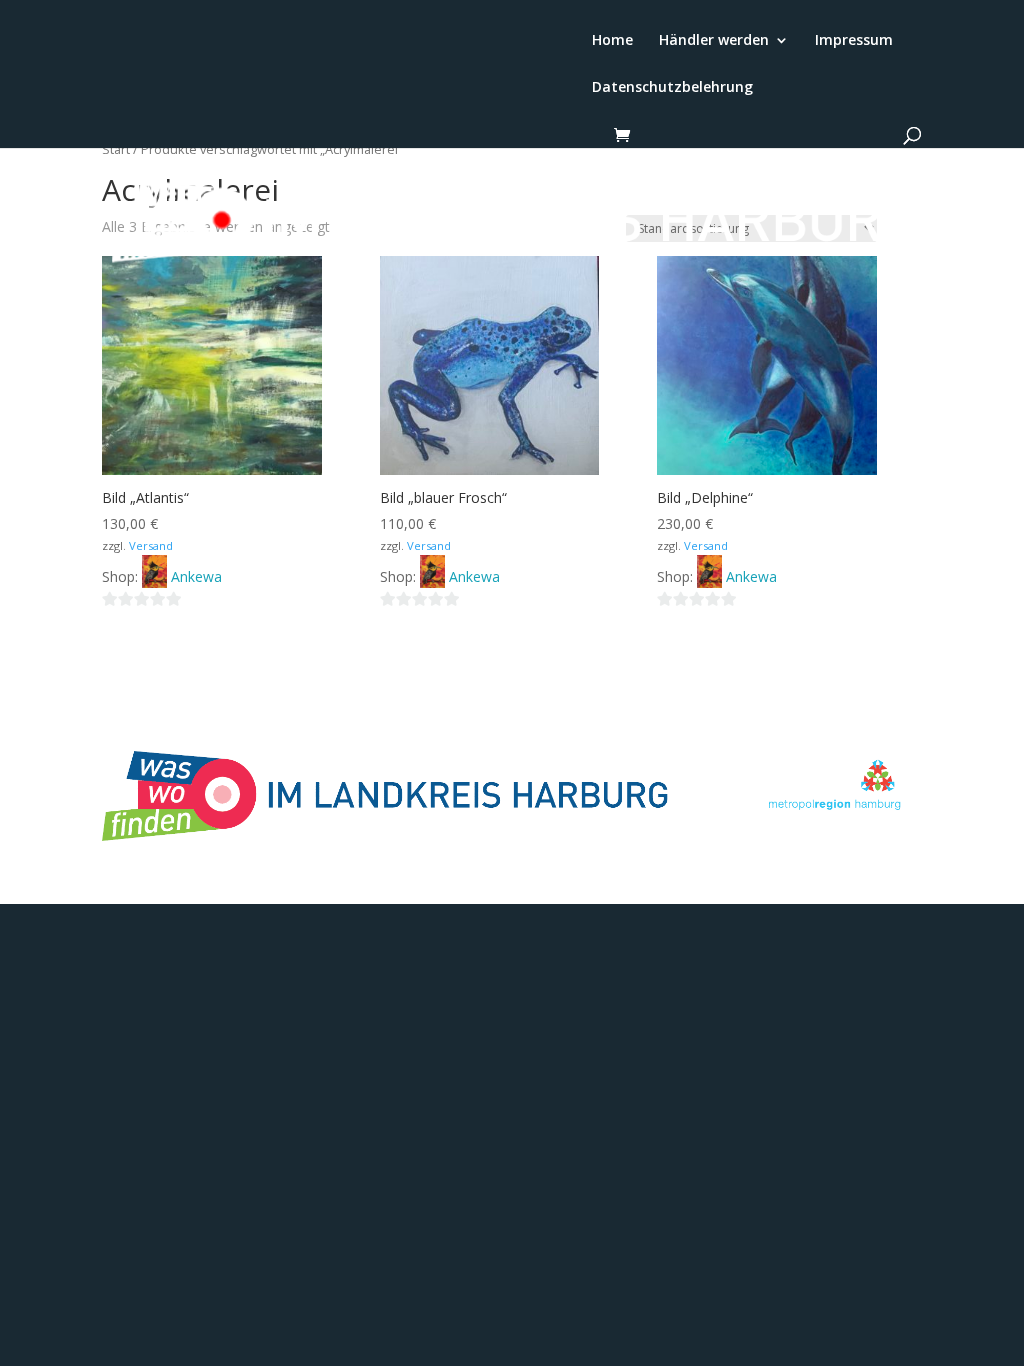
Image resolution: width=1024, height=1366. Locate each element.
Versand (151, 545)
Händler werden (714, 41)
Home (612, 41)
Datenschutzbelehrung (672, 88)
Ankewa (196, 576)
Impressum (854, 41)
